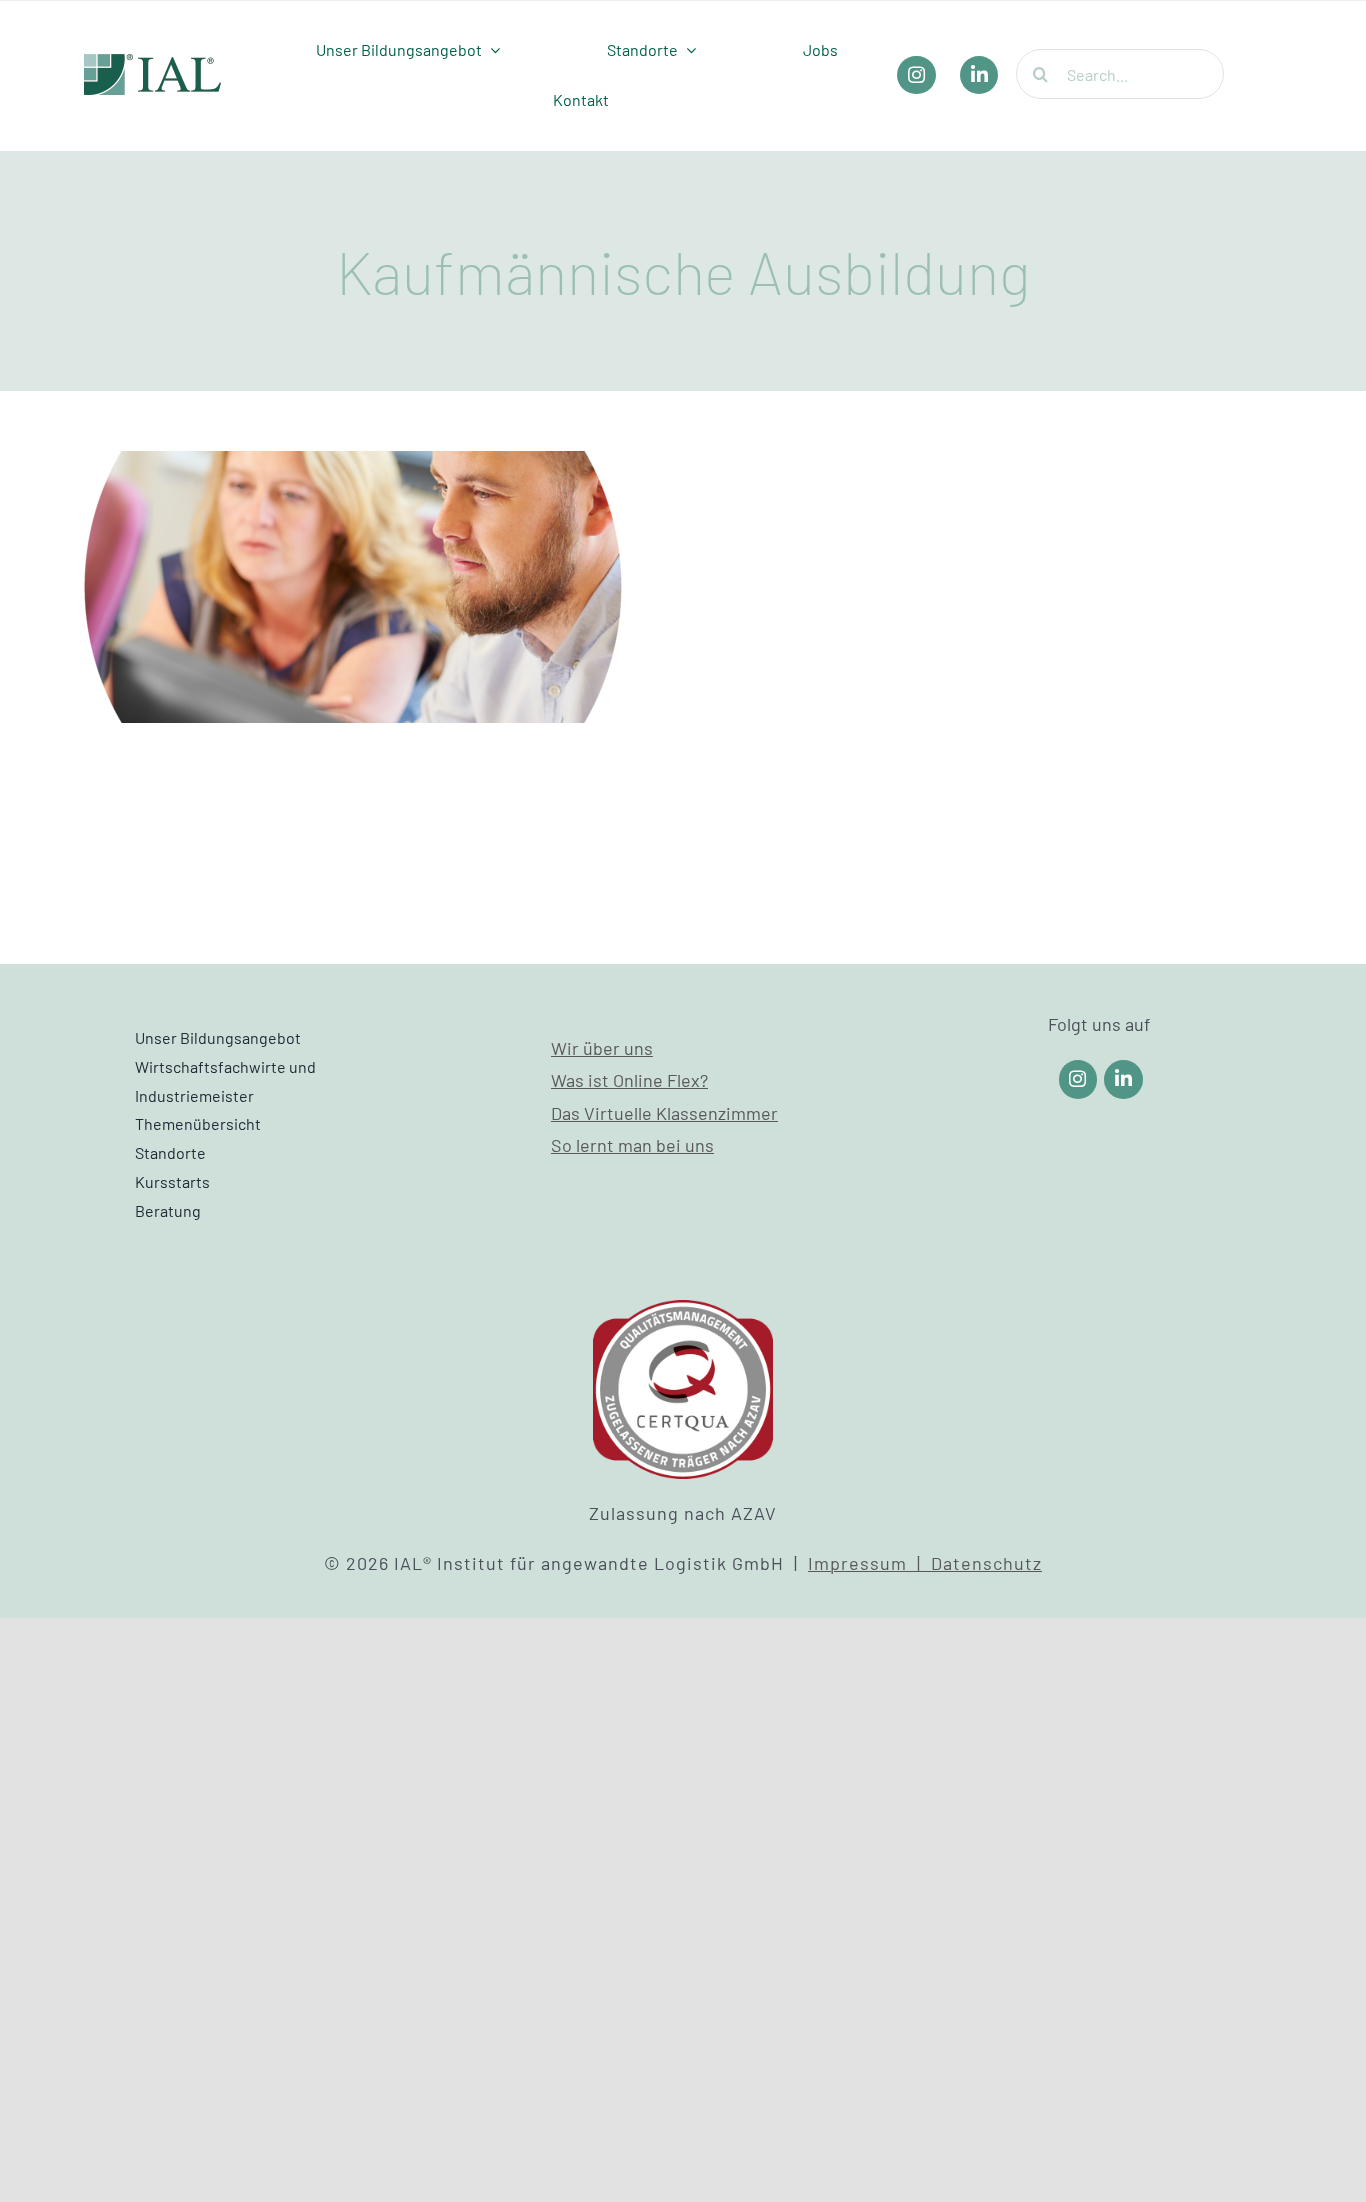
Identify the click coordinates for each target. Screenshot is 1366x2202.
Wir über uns (602, 1048)
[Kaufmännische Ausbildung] (353, 587)
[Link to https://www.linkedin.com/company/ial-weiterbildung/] (1123, 1079)
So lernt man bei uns (632, 1145)
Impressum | (869, 1563)
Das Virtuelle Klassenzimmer (664, 1113)
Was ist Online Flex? (629, 1080)
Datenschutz (986, 1563)
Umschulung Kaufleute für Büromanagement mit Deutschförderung (353, 523)
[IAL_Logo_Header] (153, 63)
